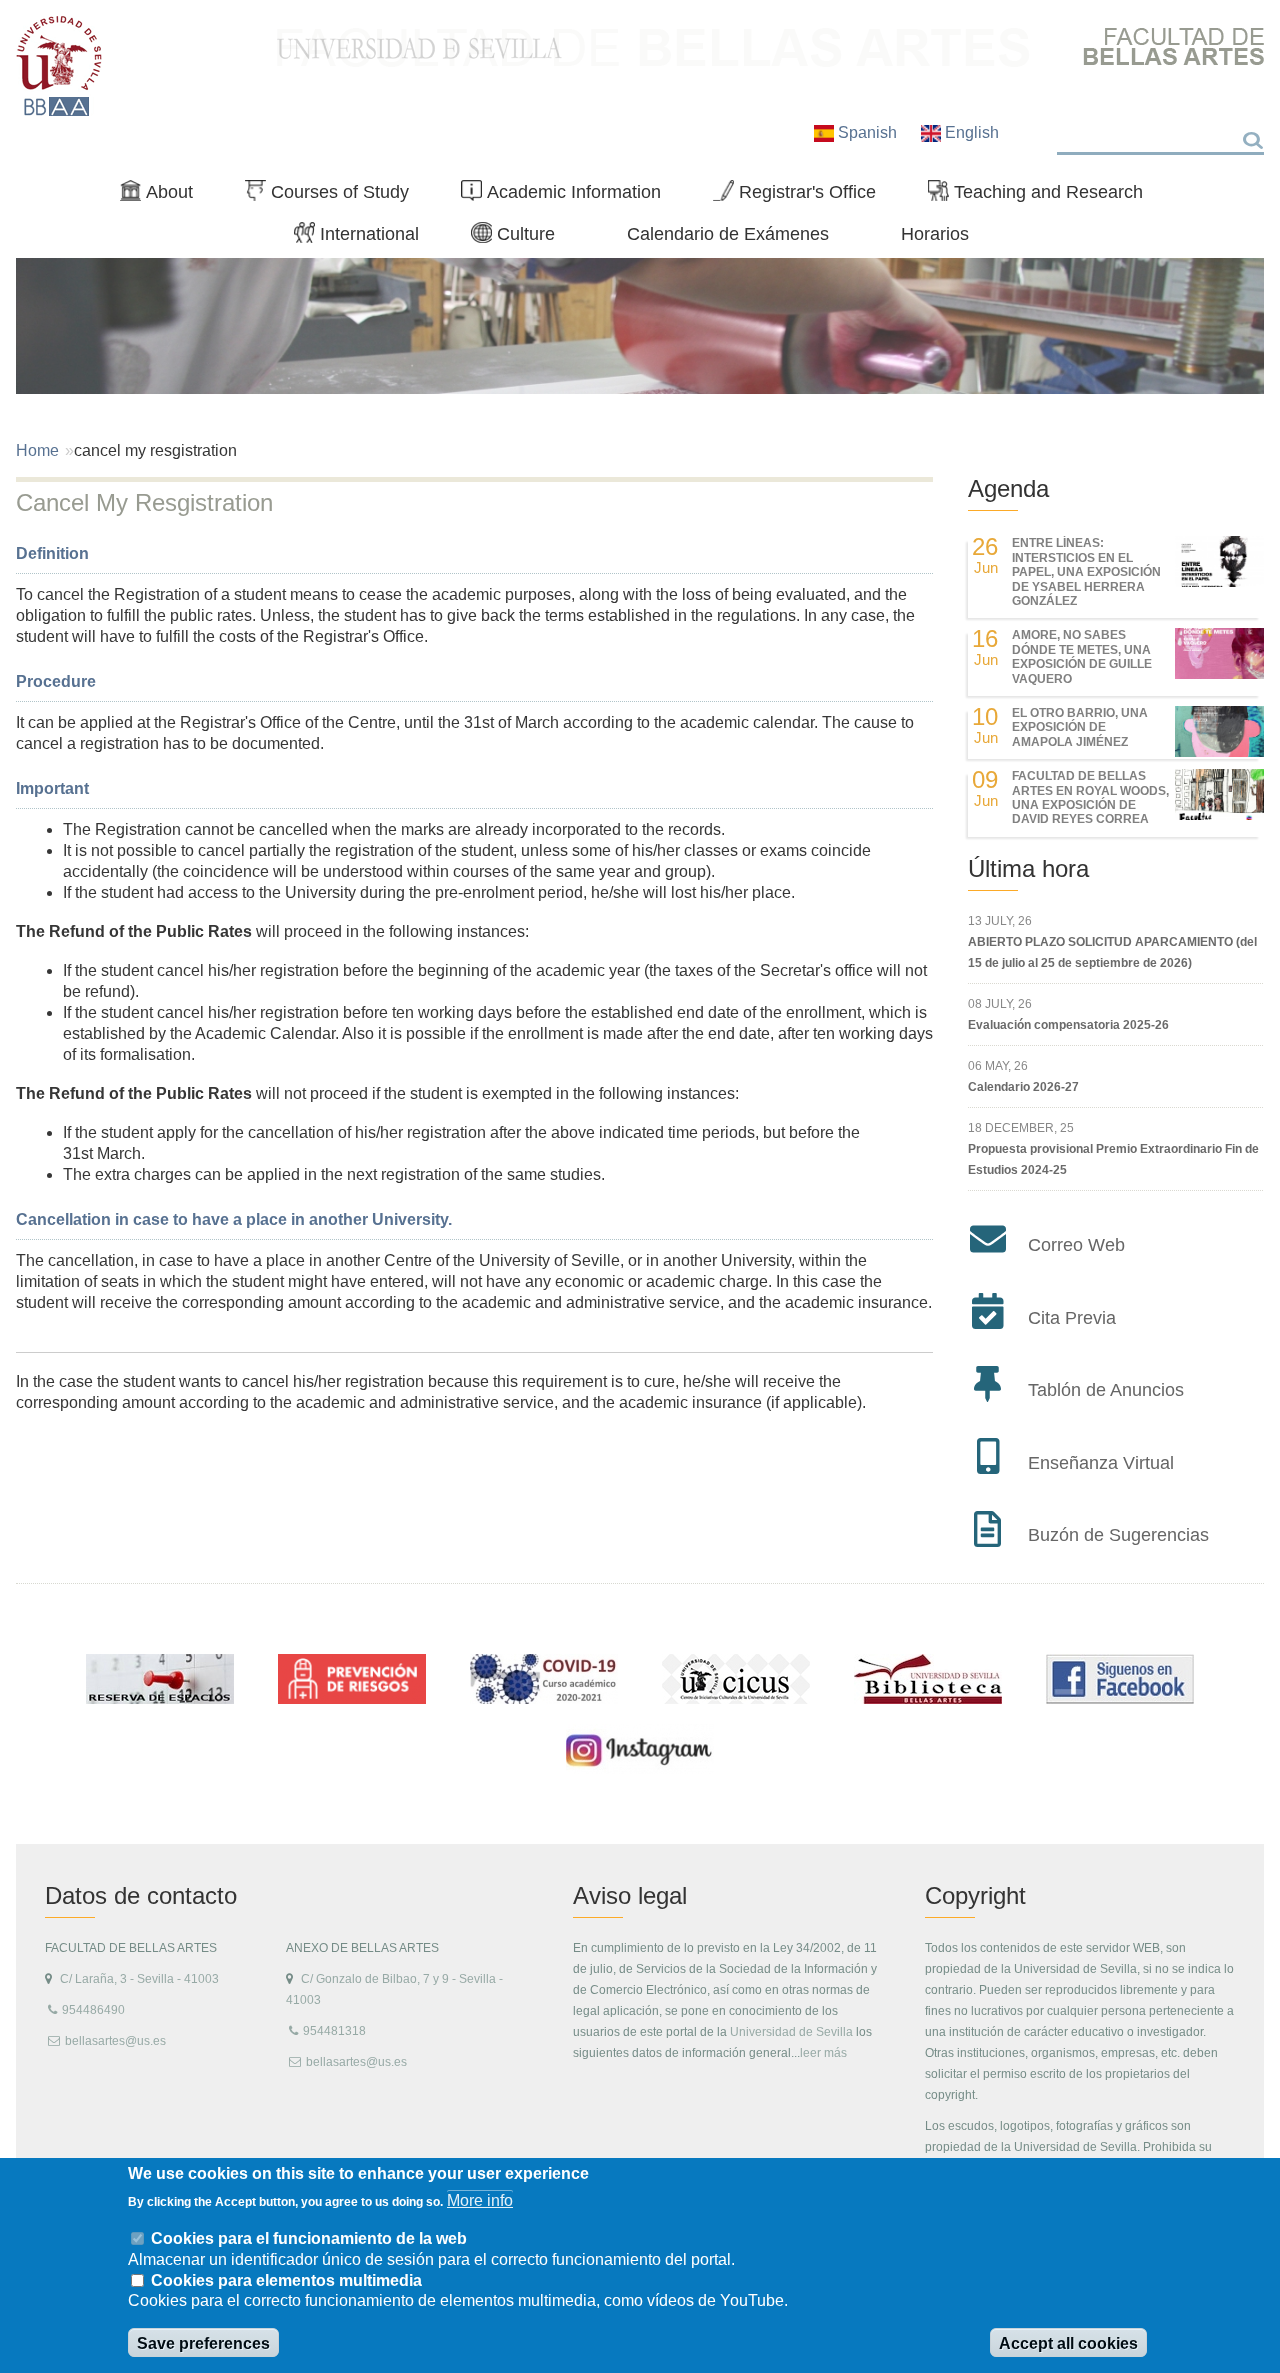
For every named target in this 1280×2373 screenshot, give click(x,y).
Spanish (867, 132)
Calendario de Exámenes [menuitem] (728, 233)
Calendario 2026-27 (1023, 1087)
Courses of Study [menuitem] (335, 196)
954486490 (93, 2010)
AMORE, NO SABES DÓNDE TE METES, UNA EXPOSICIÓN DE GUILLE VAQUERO (1082, 656)
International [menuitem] (364, 238)
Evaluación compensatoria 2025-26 (1068, 1025)
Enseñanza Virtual (1101, 1463)
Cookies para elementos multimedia (286, 2280)
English (970, 132)
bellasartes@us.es (115, 2041)
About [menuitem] (164, 196)
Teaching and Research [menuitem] (1043, 196)
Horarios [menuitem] (935, 233)
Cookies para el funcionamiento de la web (309, 2237)
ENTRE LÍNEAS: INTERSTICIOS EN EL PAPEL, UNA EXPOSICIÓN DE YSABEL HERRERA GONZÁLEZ (1086, 572)
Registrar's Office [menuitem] (802, 196)
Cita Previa (1072, 1318)
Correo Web (1076, 1245)
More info (480, 2200)
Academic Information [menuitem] (569, 196)
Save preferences (203, 2343)
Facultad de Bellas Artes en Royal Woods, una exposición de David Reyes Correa (1090, 797)
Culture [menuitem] (521, 238)
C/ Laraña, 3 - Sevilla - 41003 (139, 1979)
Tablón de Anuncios (1106, 1390)
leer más (823, 2053)
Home (37, 450)
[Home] (59, 66)
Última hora (1028, 868)
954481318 (334, 2031)
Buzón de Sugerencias (1118, 1535)
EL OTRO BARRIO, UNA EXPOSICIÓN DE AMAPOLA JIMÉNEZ (1080, 727)
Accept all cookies (1068, 2343)
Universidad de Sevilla (791, 2032)
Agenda (1008, 488)
